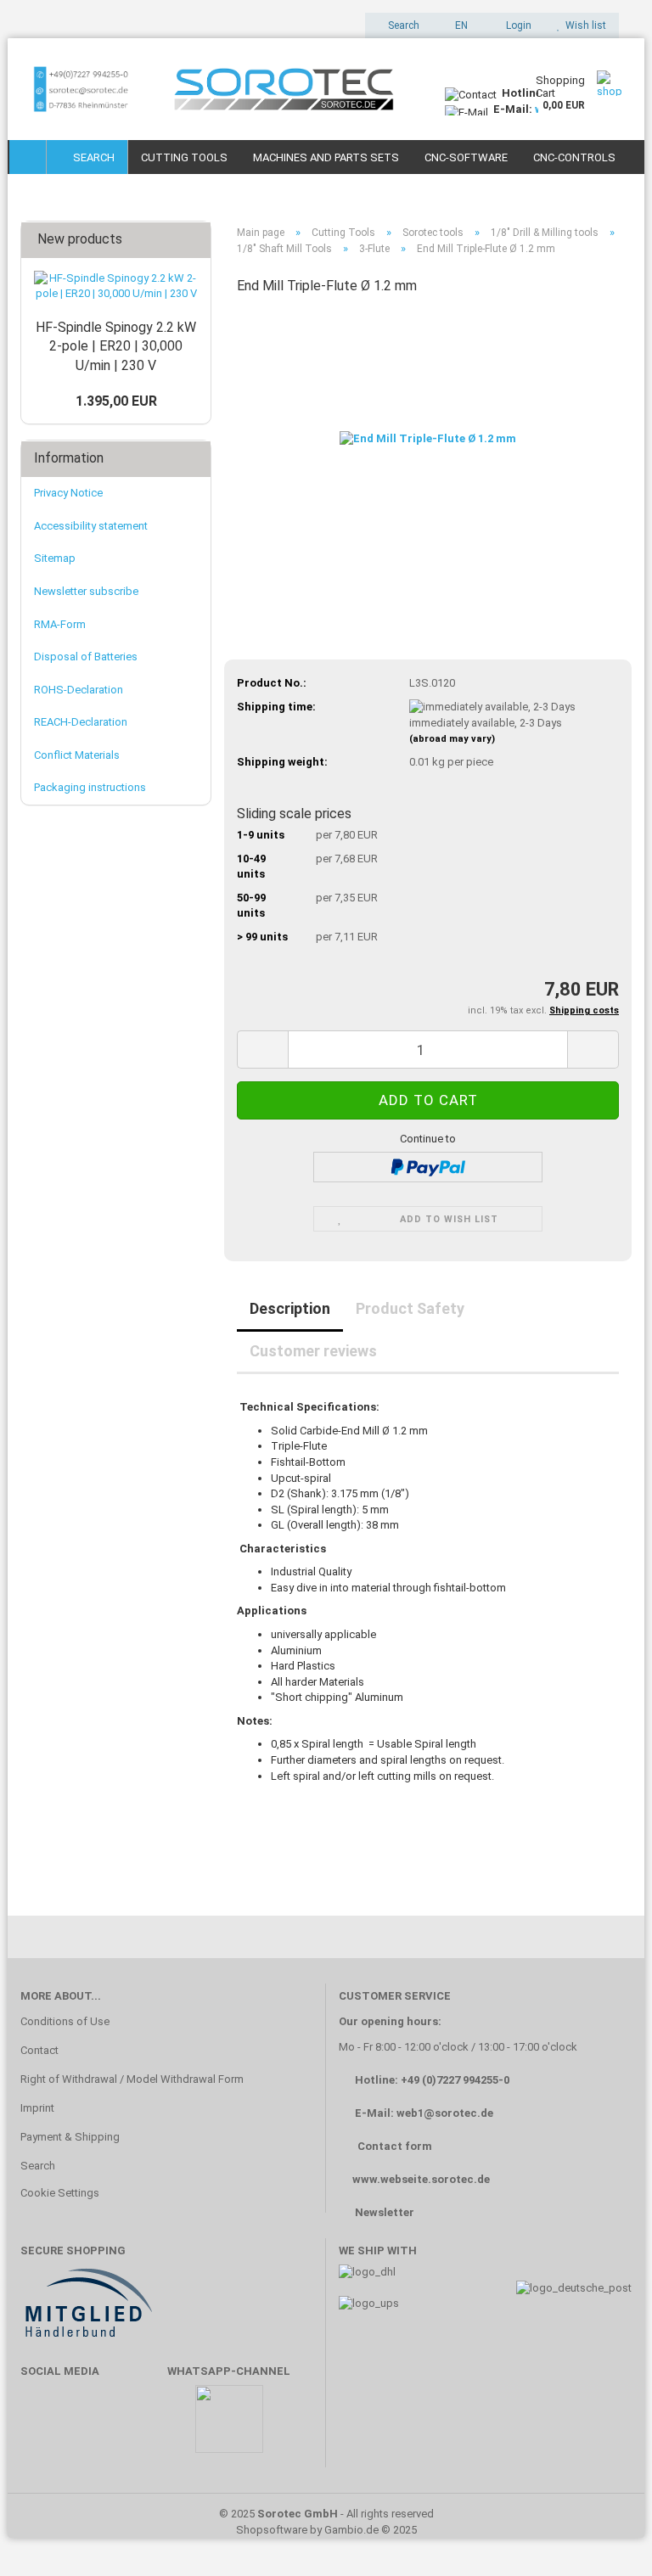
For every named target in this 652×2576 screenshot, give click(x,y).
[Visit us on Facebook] (42, 2427)
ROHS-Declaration (79, 690)
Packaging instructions (90, 787)
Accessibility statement (91, 526)
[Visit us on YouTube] (92, 2427)
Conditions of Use (65, 2021)
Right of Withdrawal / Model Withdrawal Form (132, 2079)
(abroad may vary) (452, 739)
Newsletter (385, 2212)
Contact (39, 2050)
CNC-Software (466, 157)
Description (290, 1308)
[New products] (193, 240)
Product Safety (410, 1308)
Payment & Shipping (70, 2137)
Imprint (37, 2108)
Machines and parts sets (326, 157)
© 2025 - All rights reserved (326, 2514)
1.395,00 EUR (116, 401)
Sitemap (55, 558)
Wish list (583, 25)
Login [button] (516, 25)
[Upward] (605, 2538)
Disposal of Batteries (86, 657)
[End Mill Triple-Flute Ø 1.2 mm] (428, 438)
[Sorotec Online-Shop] (220, 89)
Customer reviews (313, 1351)
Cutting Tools (184, 157)
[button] (456, 25)
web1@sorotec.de (445, 2113)
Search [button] (402, 25)
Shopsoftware (272, 2530)
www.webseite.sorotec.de (421, 2179)
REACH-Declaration (81, 722)
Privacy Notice (68, 493)
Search (91, 157)
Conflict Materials (77, 755)
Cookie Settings (60, 2193)
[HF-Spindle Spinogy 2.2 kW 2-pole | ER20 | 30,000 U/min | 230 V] (116, 286)
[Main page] (28, 157)
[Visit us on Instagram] (141, 2427)
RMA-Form (60, 624)
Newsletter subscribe (86, 591)
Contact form (395, 2146)
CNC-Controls (574, 157)
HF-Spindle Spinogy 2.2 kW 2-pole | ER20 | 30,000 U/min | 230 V (116, 347)
